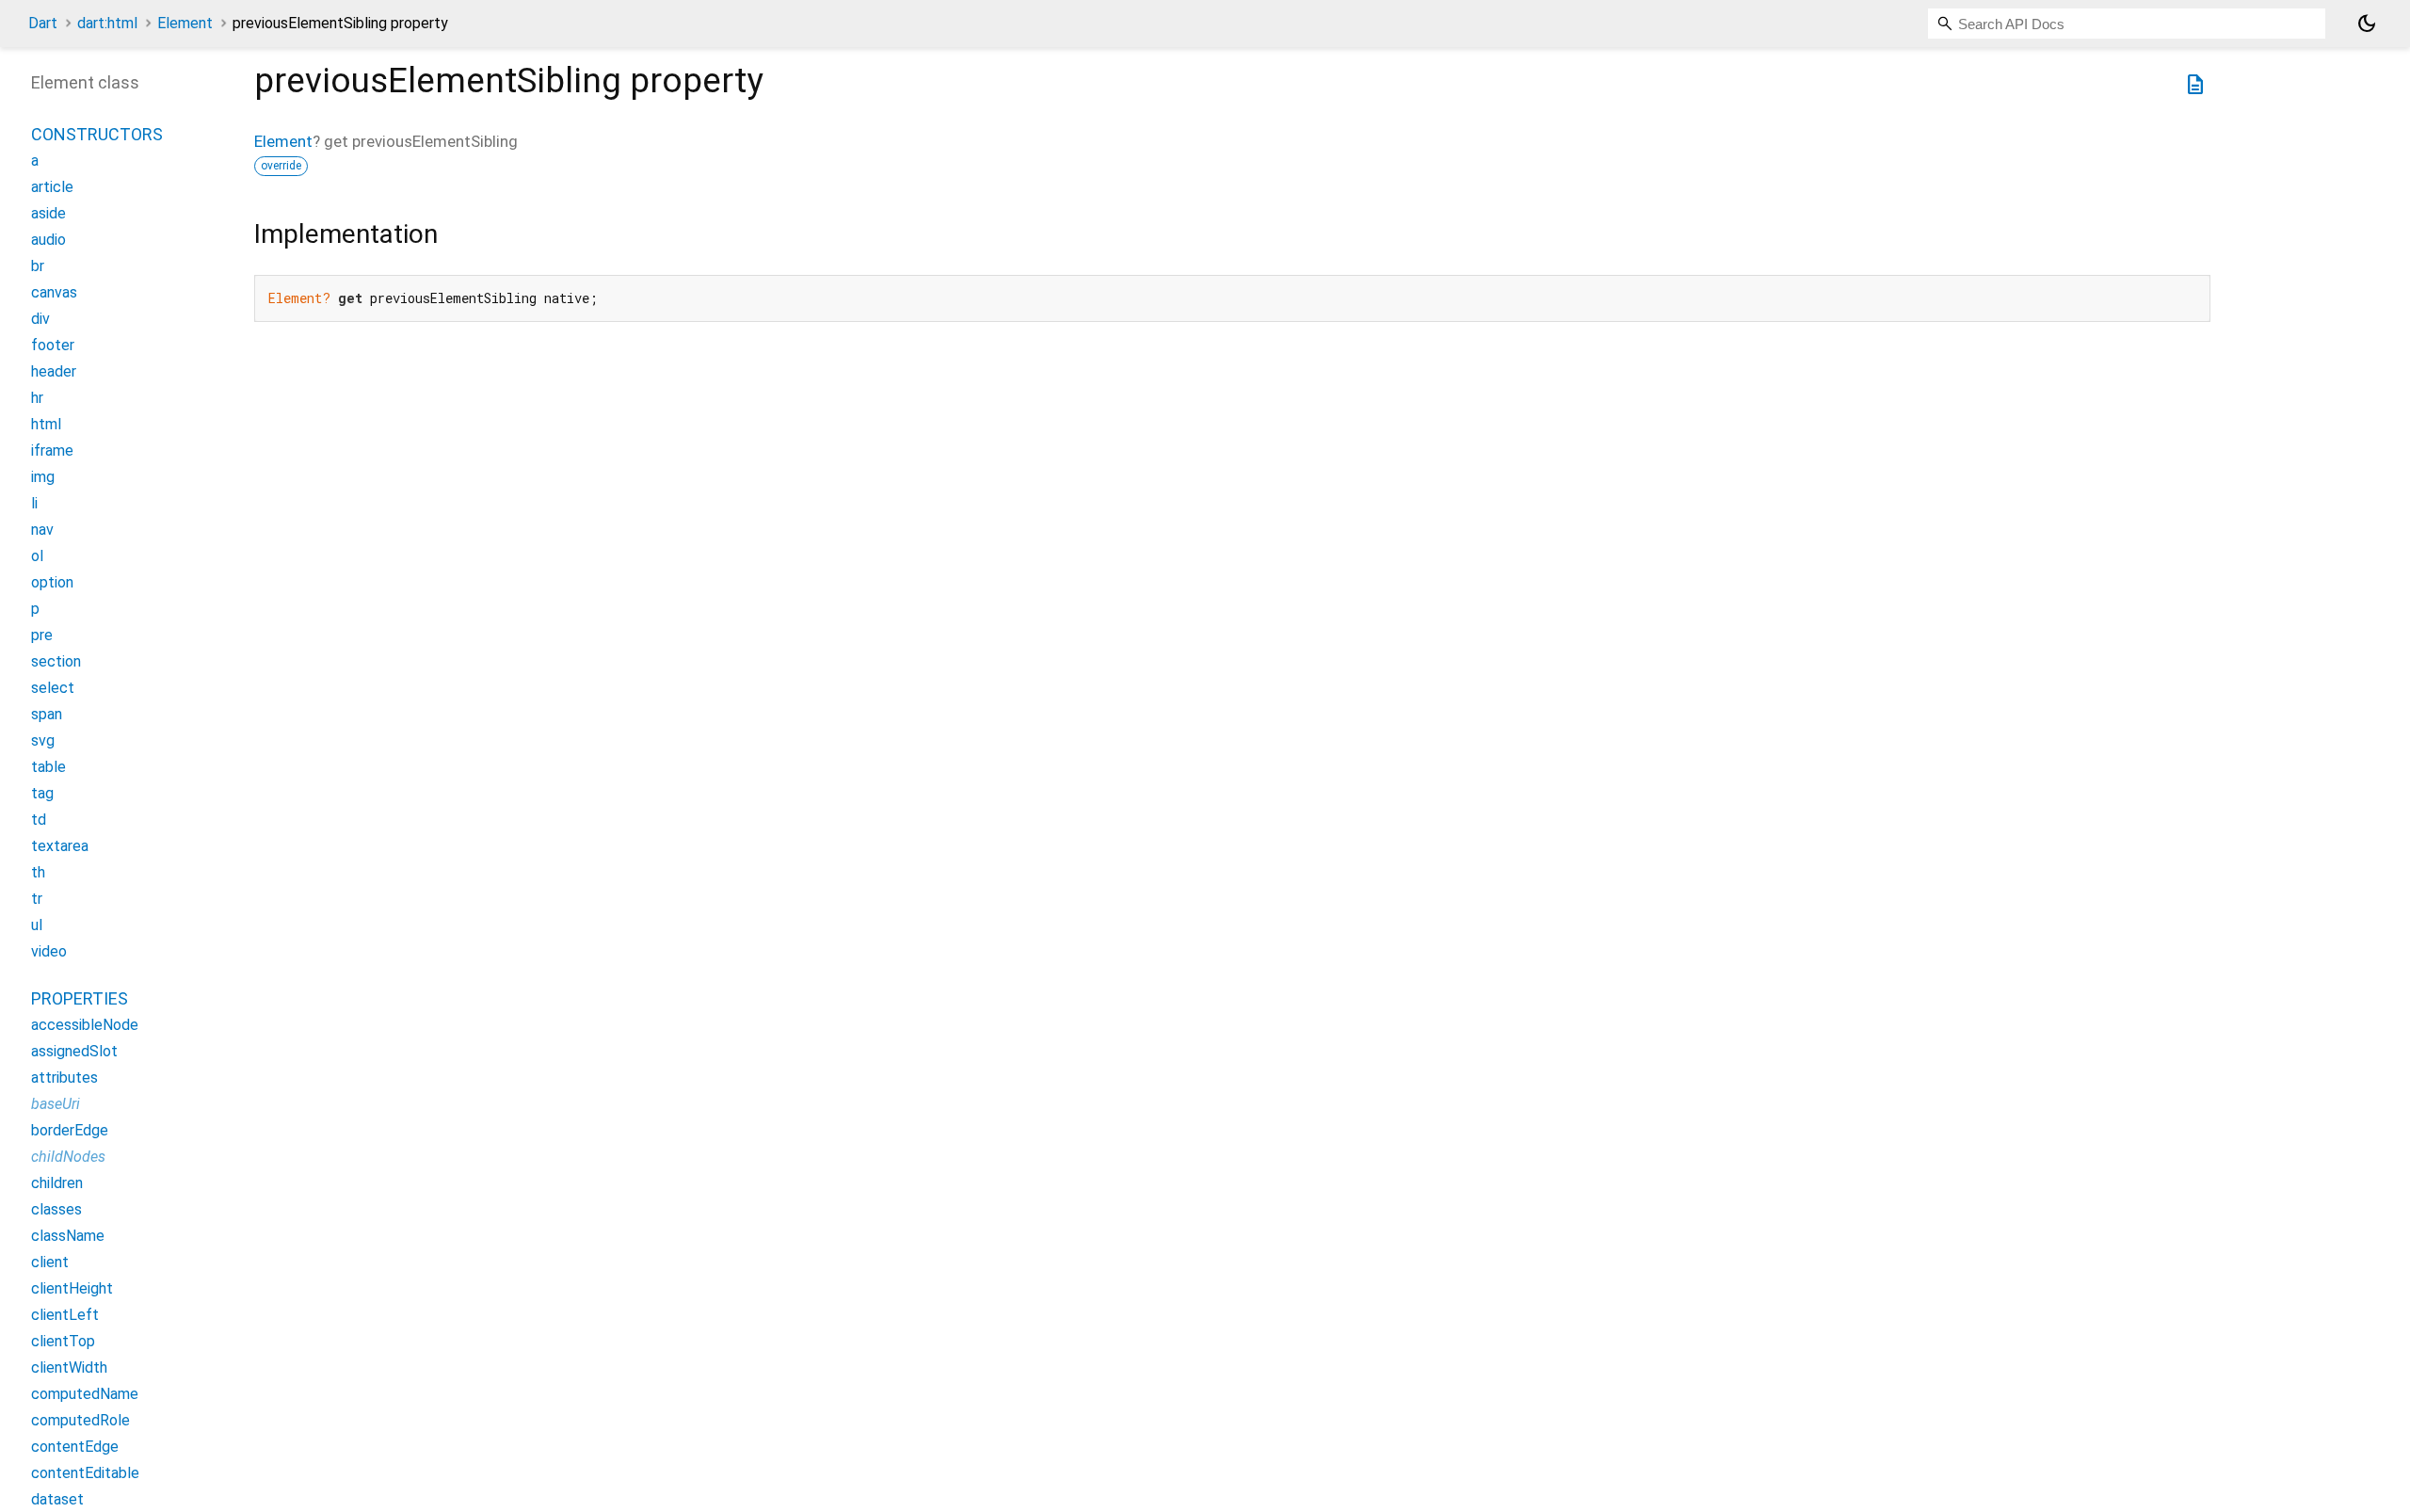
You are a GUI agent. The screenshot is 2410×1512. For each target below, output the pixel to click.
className (68, 1236)
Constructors (97, 134)
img (43, 477)
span (47, 714)
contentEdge (75, 1447)
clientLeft (65, 1315)
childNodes (68, 1157)
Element (185, 23)
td (39, 820)
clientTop (63, 1341)
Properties (80, 998)
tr (37, 899)
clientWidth (69, 1367)
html (46, 424)
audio (48, 240)
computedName (85, 1394)
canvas (54, 292)
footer (53, 345)
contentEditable (85, 1473)
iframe (52, 450)
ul (37, 925)
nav (42, 530)
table (48, 767)
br (38, 266)
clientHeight (72, 1288)
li (34, 503)
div (40, 319)
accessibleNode (85, 1025)
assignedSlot (74, 1051)
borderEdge (70, 1130)
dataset (57, 1499)
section (56, 661)
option (52, 582)
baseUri (56, 1104)
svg (43, 740)
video (49, 951)
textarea (60, 846)
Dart (43, 23)
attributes (64, 1078)
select (53, 688)
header (54, 371)
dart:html (107, 23)
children (57, 1183)
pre (42, 635)
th (38, 872)
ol (37, 556)
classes (56, 1209)
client (50, 1262)
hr (37, 398)
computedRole (80, 1420)
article (52, 187)
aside (48, 213)
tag (42, 793)
